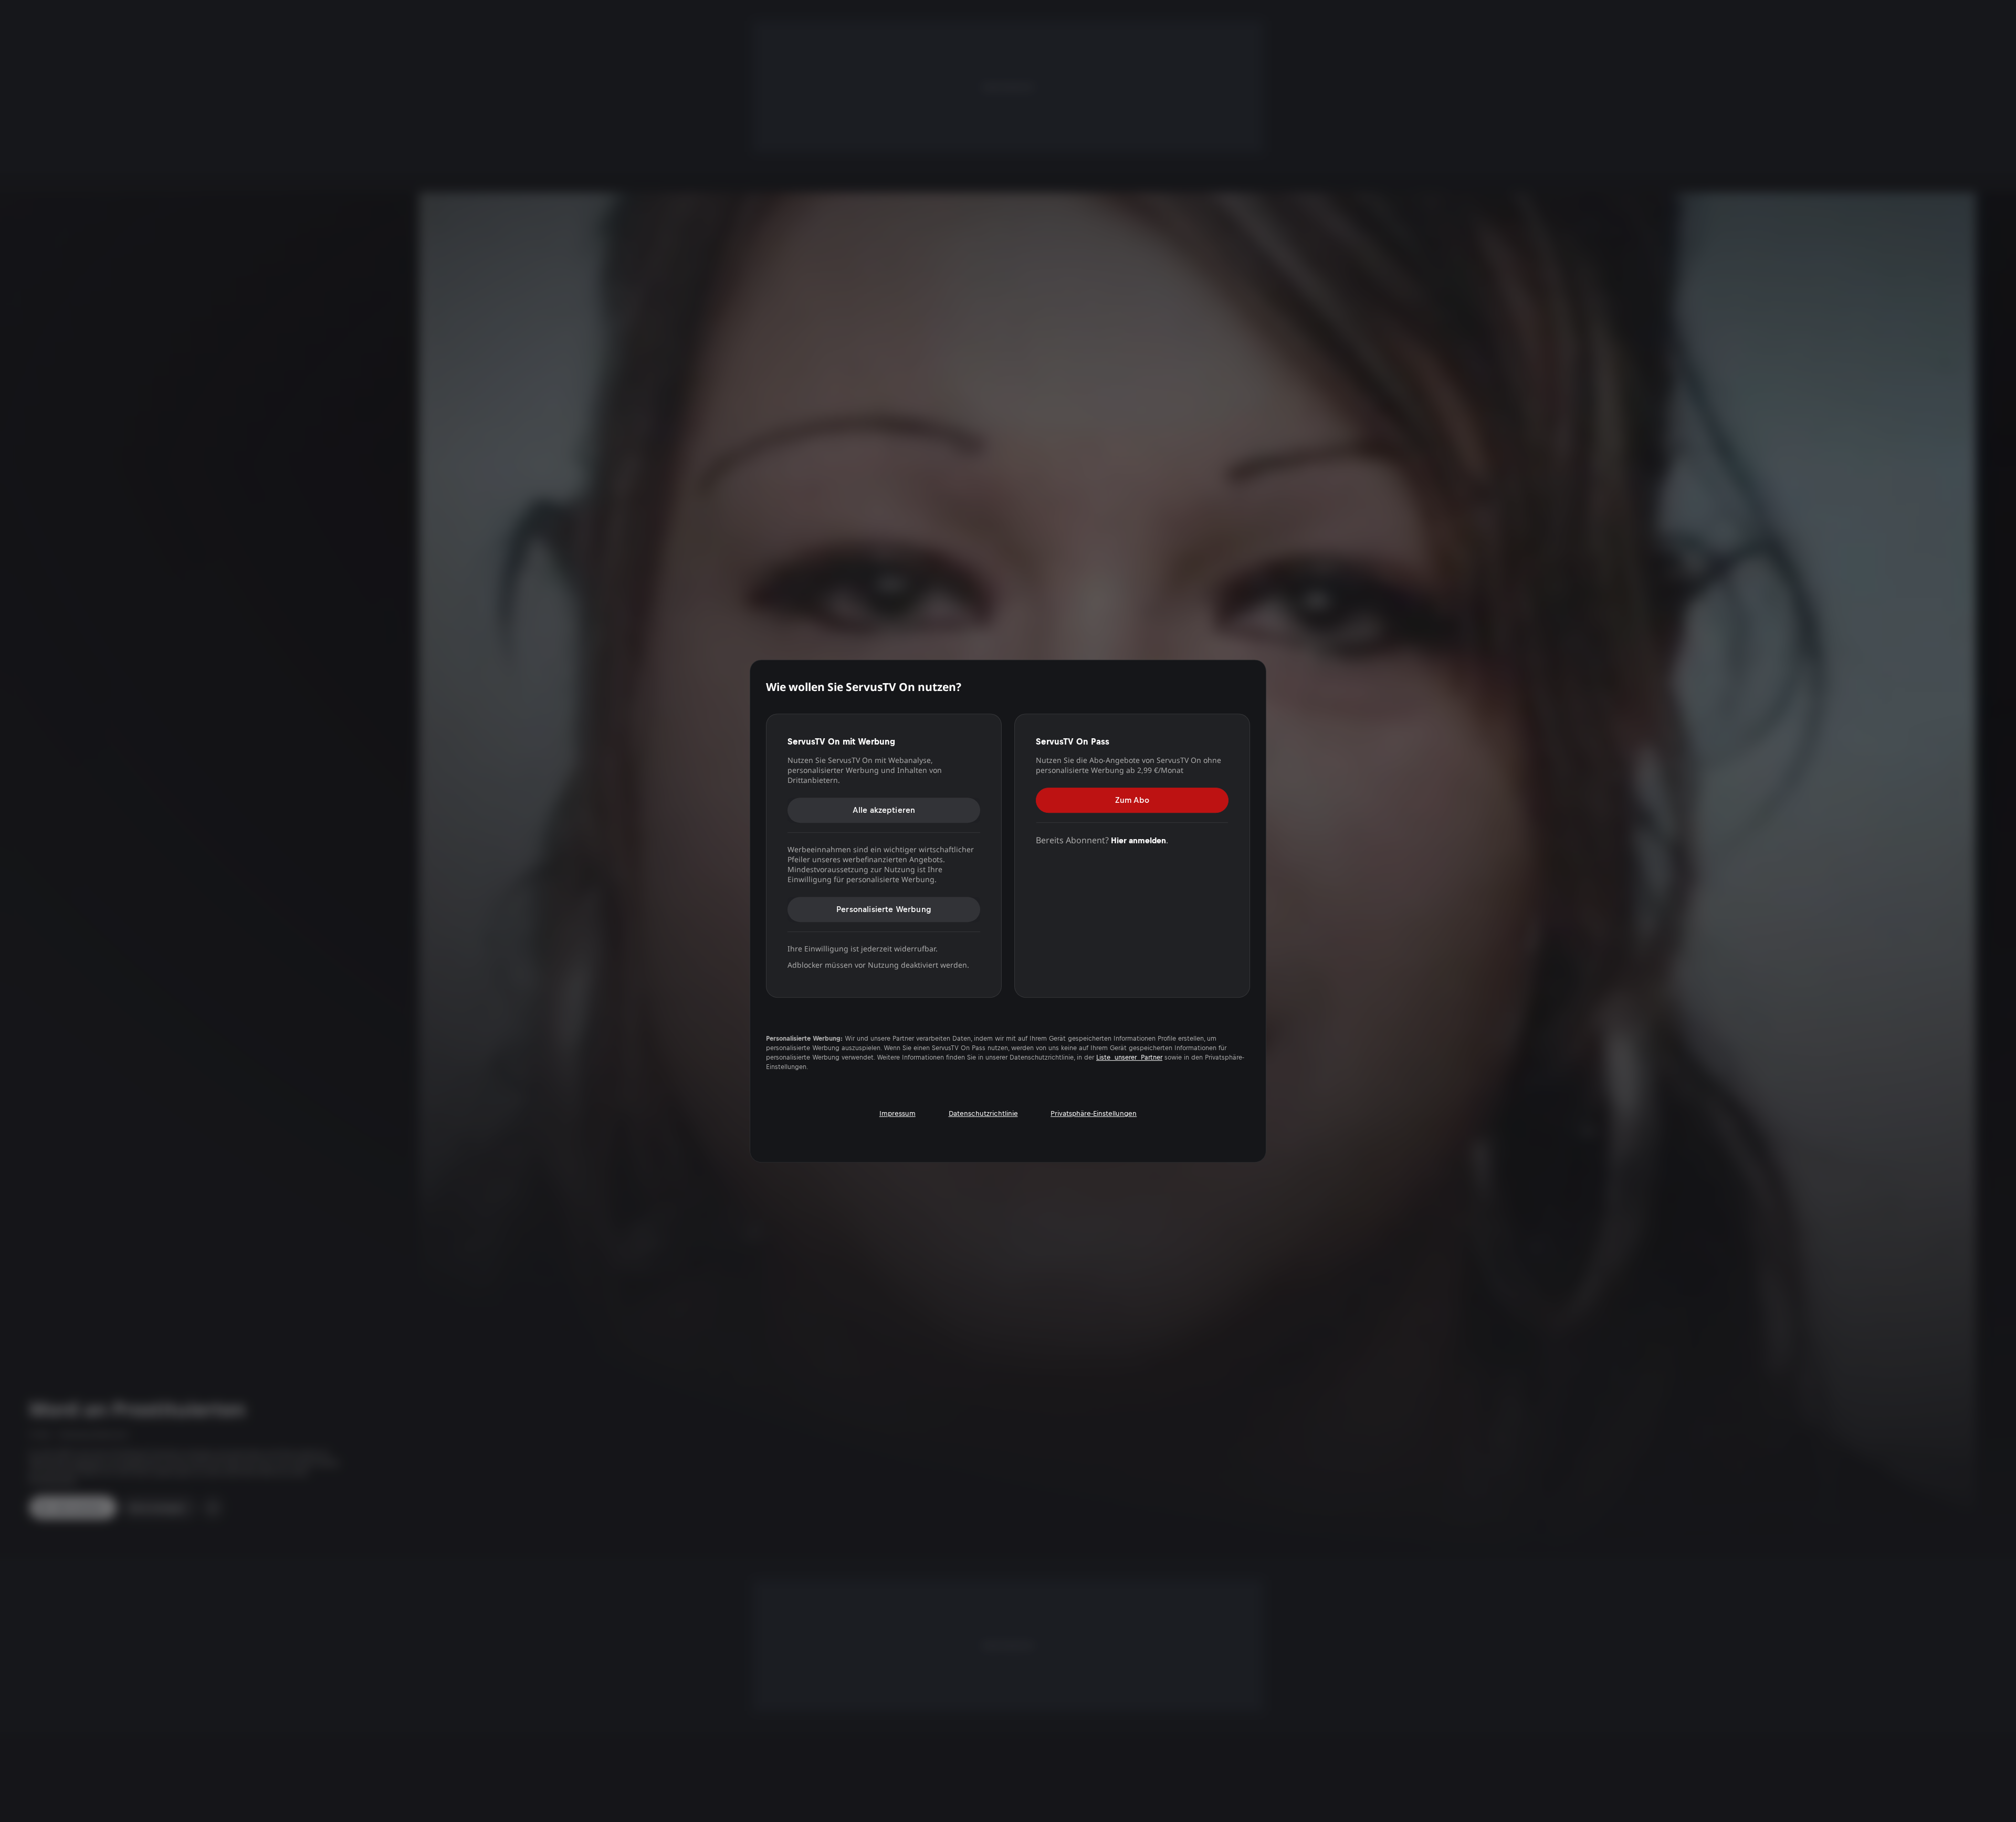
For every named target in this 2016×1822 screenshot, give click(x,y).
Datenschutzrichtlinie (983, 1113)
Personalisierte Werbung (884, 909)
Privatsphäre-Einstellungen (1094, 1113)
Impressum (897, 1113)
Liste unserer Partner (1129, 1057)
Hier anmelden (1138, 840)
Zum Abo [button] (1132, 800)
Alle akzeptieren (884, 810)
